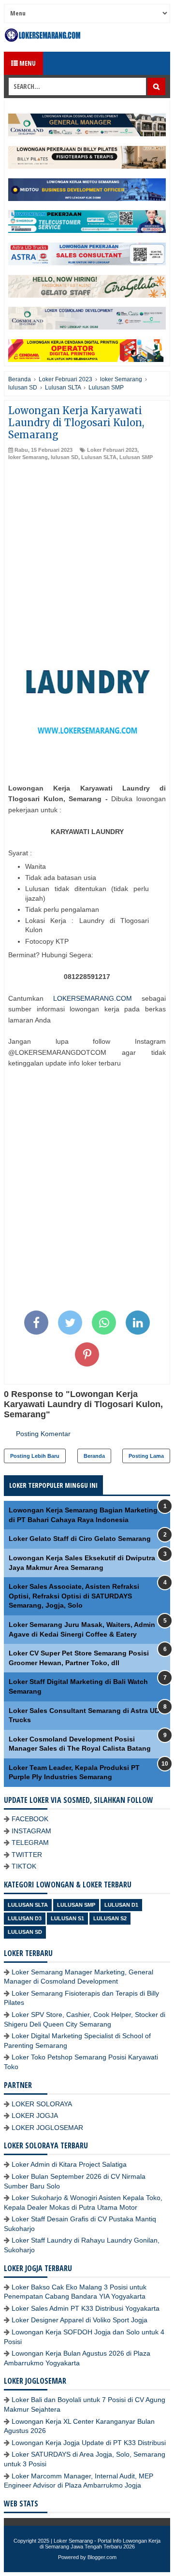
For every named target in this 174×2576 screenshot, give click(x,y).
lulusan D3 (25, 1918)
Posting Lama (146, 1456)
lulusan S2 (110, 1918)
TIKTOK (24, 1866)
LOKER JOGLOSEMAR (47, 2128)
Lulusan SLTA (99, 457)
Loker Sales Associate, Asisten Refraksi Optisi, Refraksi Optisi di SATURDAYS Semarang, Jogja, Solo (74, 1596)
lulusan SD (65, 457)
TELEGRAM (30, 1842)
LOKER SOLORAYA (42, 2104)
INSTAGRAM (31, 1831)
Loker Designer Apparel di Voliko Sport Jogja (80, 2320)
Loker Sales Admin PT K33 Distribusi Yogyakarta (86, 2308)
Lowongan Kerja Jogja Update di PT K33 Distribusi (89, 2443)
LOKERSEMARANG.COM (93, 998)
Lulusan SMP (136, 457)
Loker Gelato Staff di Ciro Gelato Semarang (80, 1539)
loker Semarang (28, 457)
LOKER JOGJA (35, 2115)
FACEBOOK (30, 1819)
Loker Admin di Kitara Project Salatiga (69, 2164)
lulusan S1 (67, 1918)
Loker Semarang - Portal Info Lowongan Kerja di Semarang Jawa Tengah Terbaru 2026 (100, 2544)
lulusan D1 (121, 1905)
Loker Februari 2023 (112, 450)
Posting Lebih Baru (35, 1456)
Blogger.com (102, 2557)
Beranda (94, 1456)
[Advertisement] (87, 553)
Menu (27, 63)
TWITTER (27, 1855)
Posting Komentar (43, 1434)
